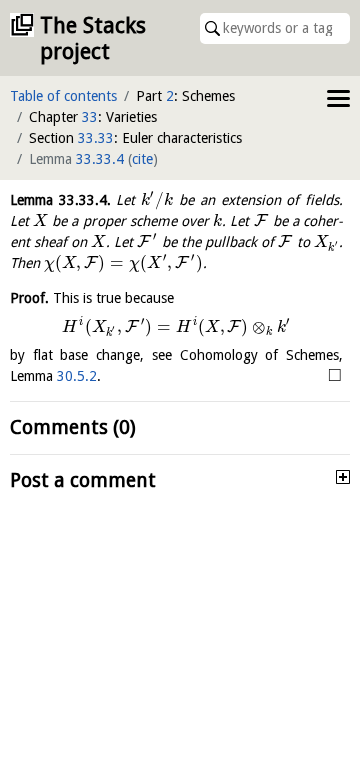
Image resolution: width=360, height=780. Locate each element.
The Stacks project (93, 38)
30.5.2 (77, 376)
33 (90, 117)
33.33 (96, 138)
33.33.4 (100, 159)
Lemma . (60, 200)
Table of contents (63, 96)
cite (142, 159)
